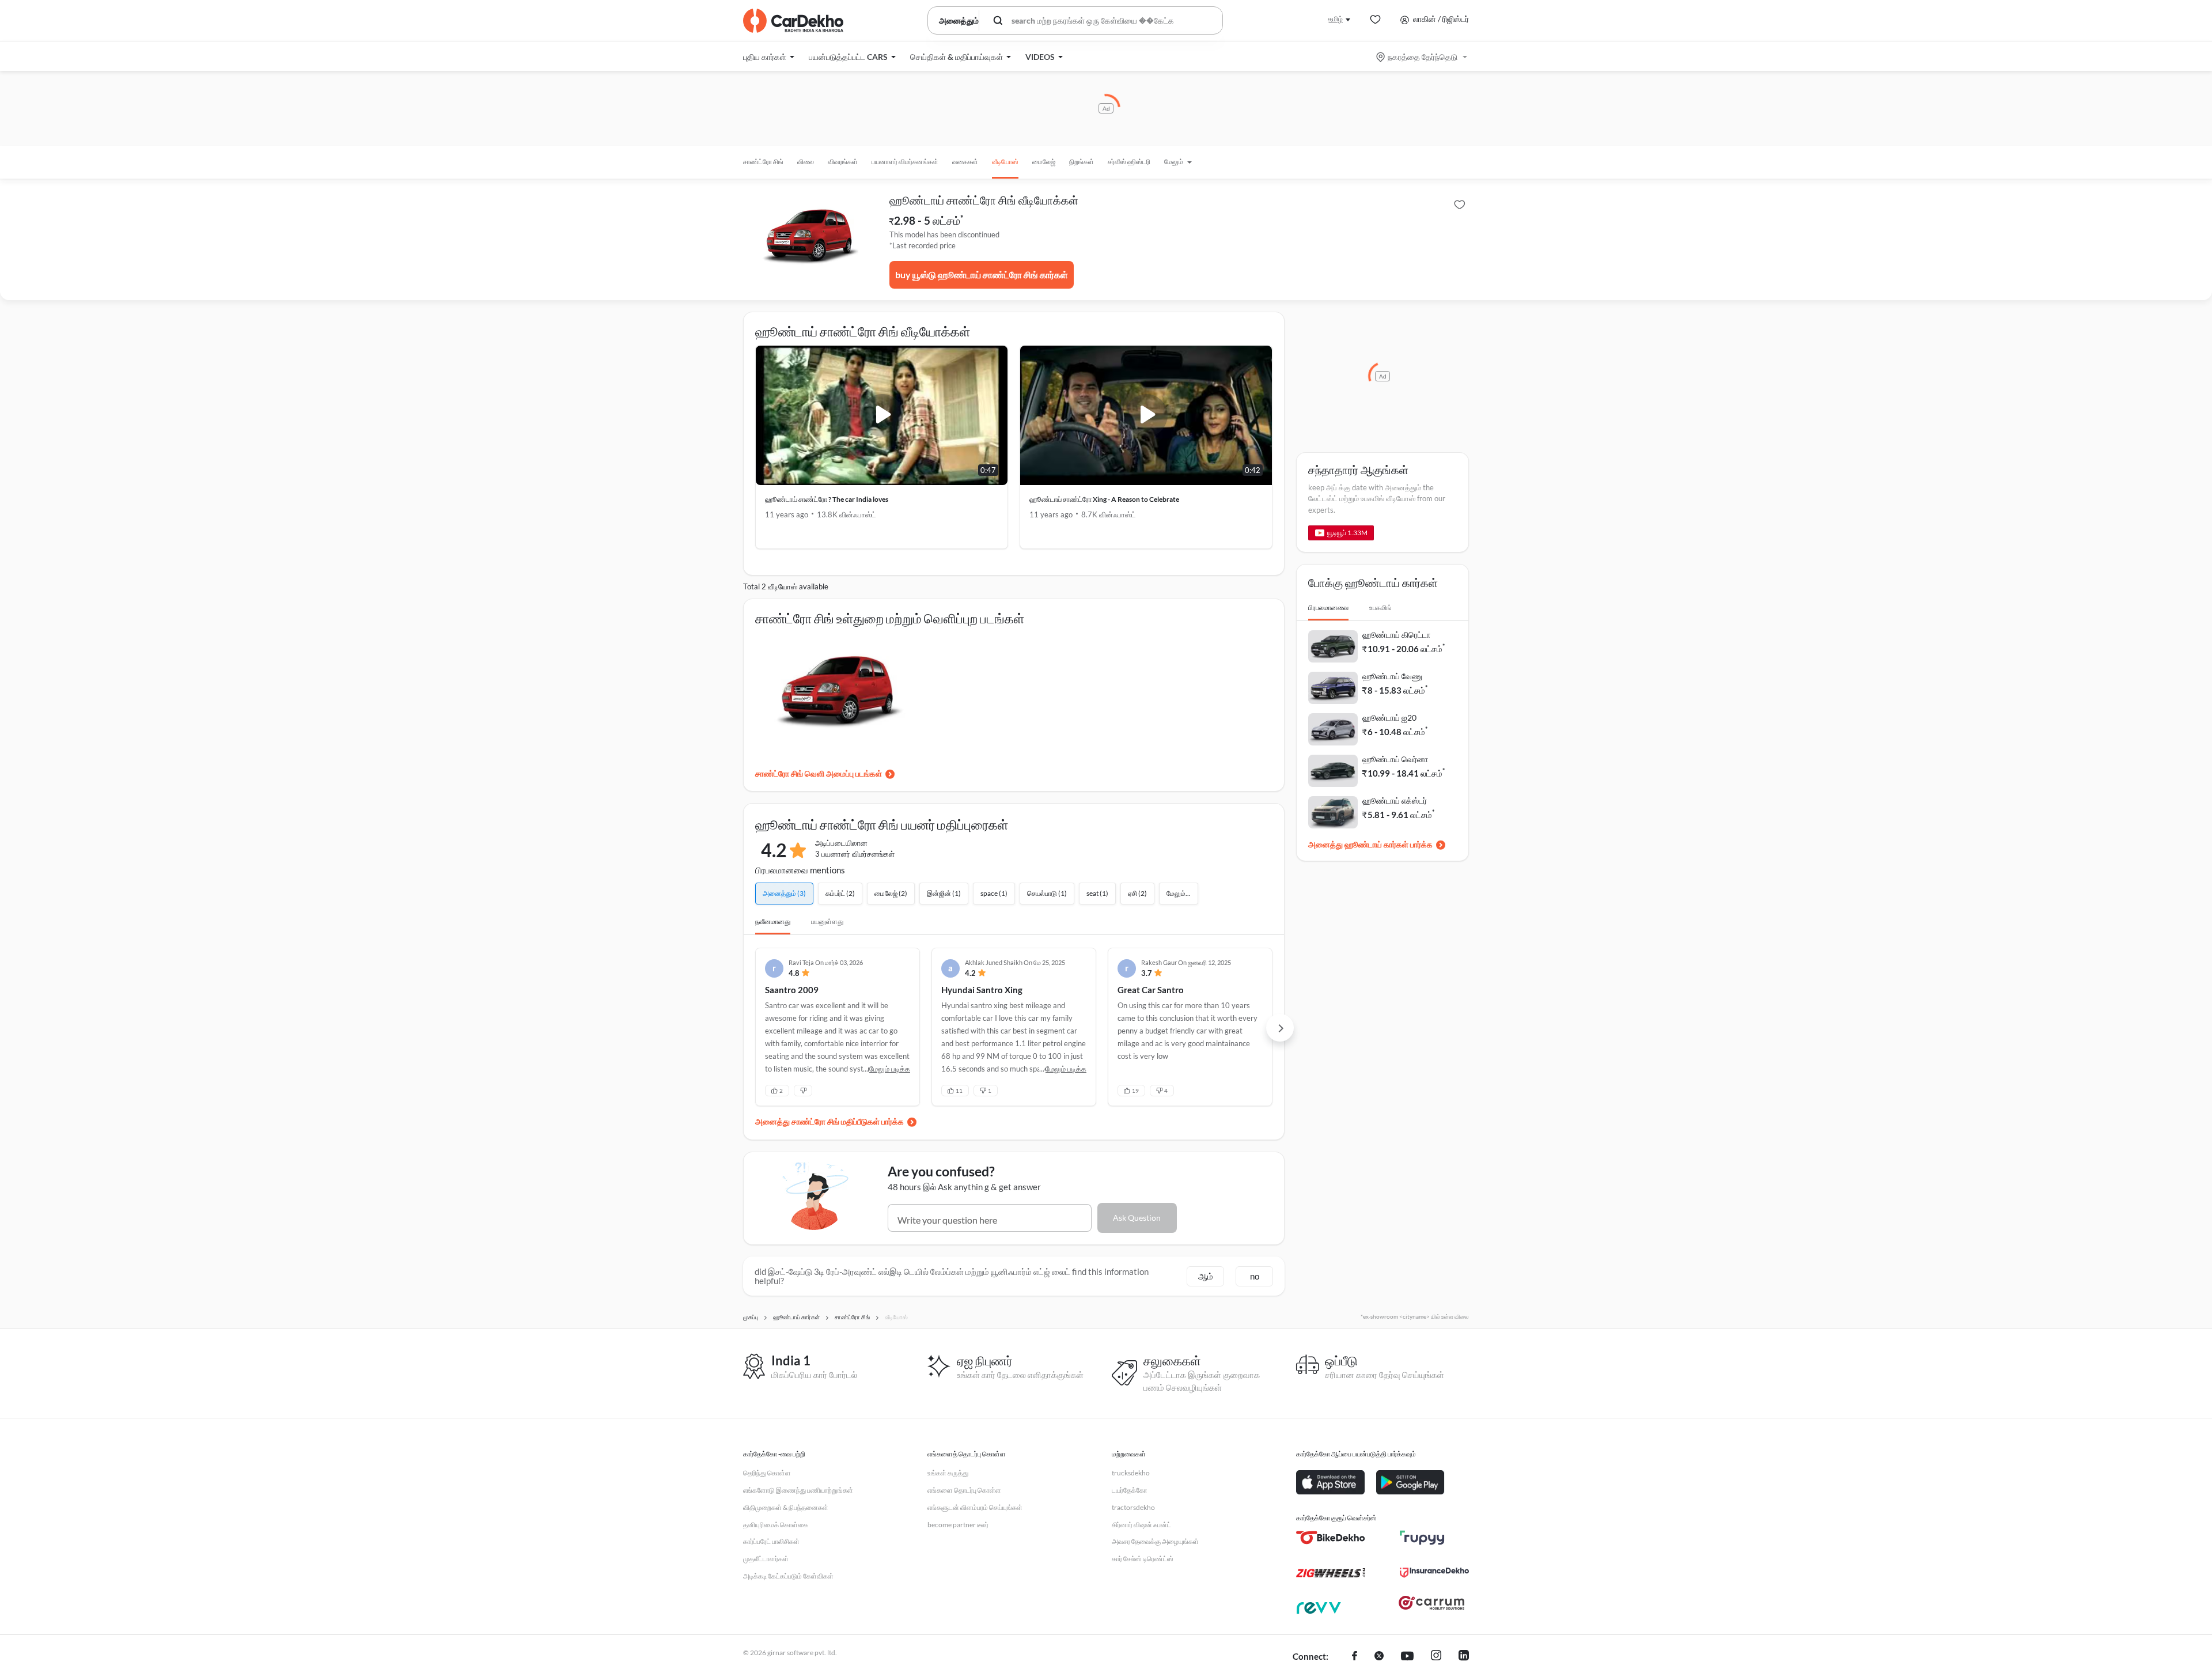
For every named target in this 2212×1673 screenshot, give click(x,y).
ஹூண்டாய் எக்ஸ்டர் (1395, 800)
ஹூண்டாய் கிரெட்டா (1396, 635)
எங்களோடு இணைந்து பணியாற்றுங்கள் (798, 1490)
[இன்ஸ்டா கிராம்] (1436, 1657)
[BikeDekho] (1331, 1538)
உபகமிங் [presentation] (1380, 607)
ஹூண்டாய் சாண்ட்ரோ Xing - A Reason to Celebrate (1104, 499)
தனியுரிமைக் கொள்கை (776, 1525)
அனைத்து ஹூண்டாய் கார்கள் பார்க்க (1370, 844)
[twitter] (1379, 1657)
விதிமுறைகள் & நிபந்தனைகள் (786, 1507)
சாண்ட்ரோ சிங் (763, 162)
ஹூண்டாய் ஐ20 (1389, 718)
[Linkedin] (1464, 1657)
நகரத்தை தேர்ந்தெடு (1423, 57)
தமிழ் (1335, 19)
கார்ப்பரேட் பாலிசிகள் (771, 1541)
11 (959, 1091)
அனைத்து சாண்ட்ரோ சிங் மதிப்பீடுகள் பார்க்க (829, 1121)
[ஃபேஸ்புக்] (1355, 1657)
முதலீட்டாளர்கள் (766, 1559)
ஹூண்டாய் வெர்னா (1395, 759)
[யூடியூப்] (1407, 1657)
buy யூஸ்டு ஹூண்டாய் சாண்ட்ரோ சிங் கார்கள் (982, 275)
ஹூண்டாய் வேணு (1392, 676)
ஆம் (1206, 1276)
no (1255, 1276)
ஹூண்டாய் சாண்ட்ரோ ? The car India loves (827, 499)
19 (1135, 1091)
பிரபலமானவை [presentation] (1328, 607)
